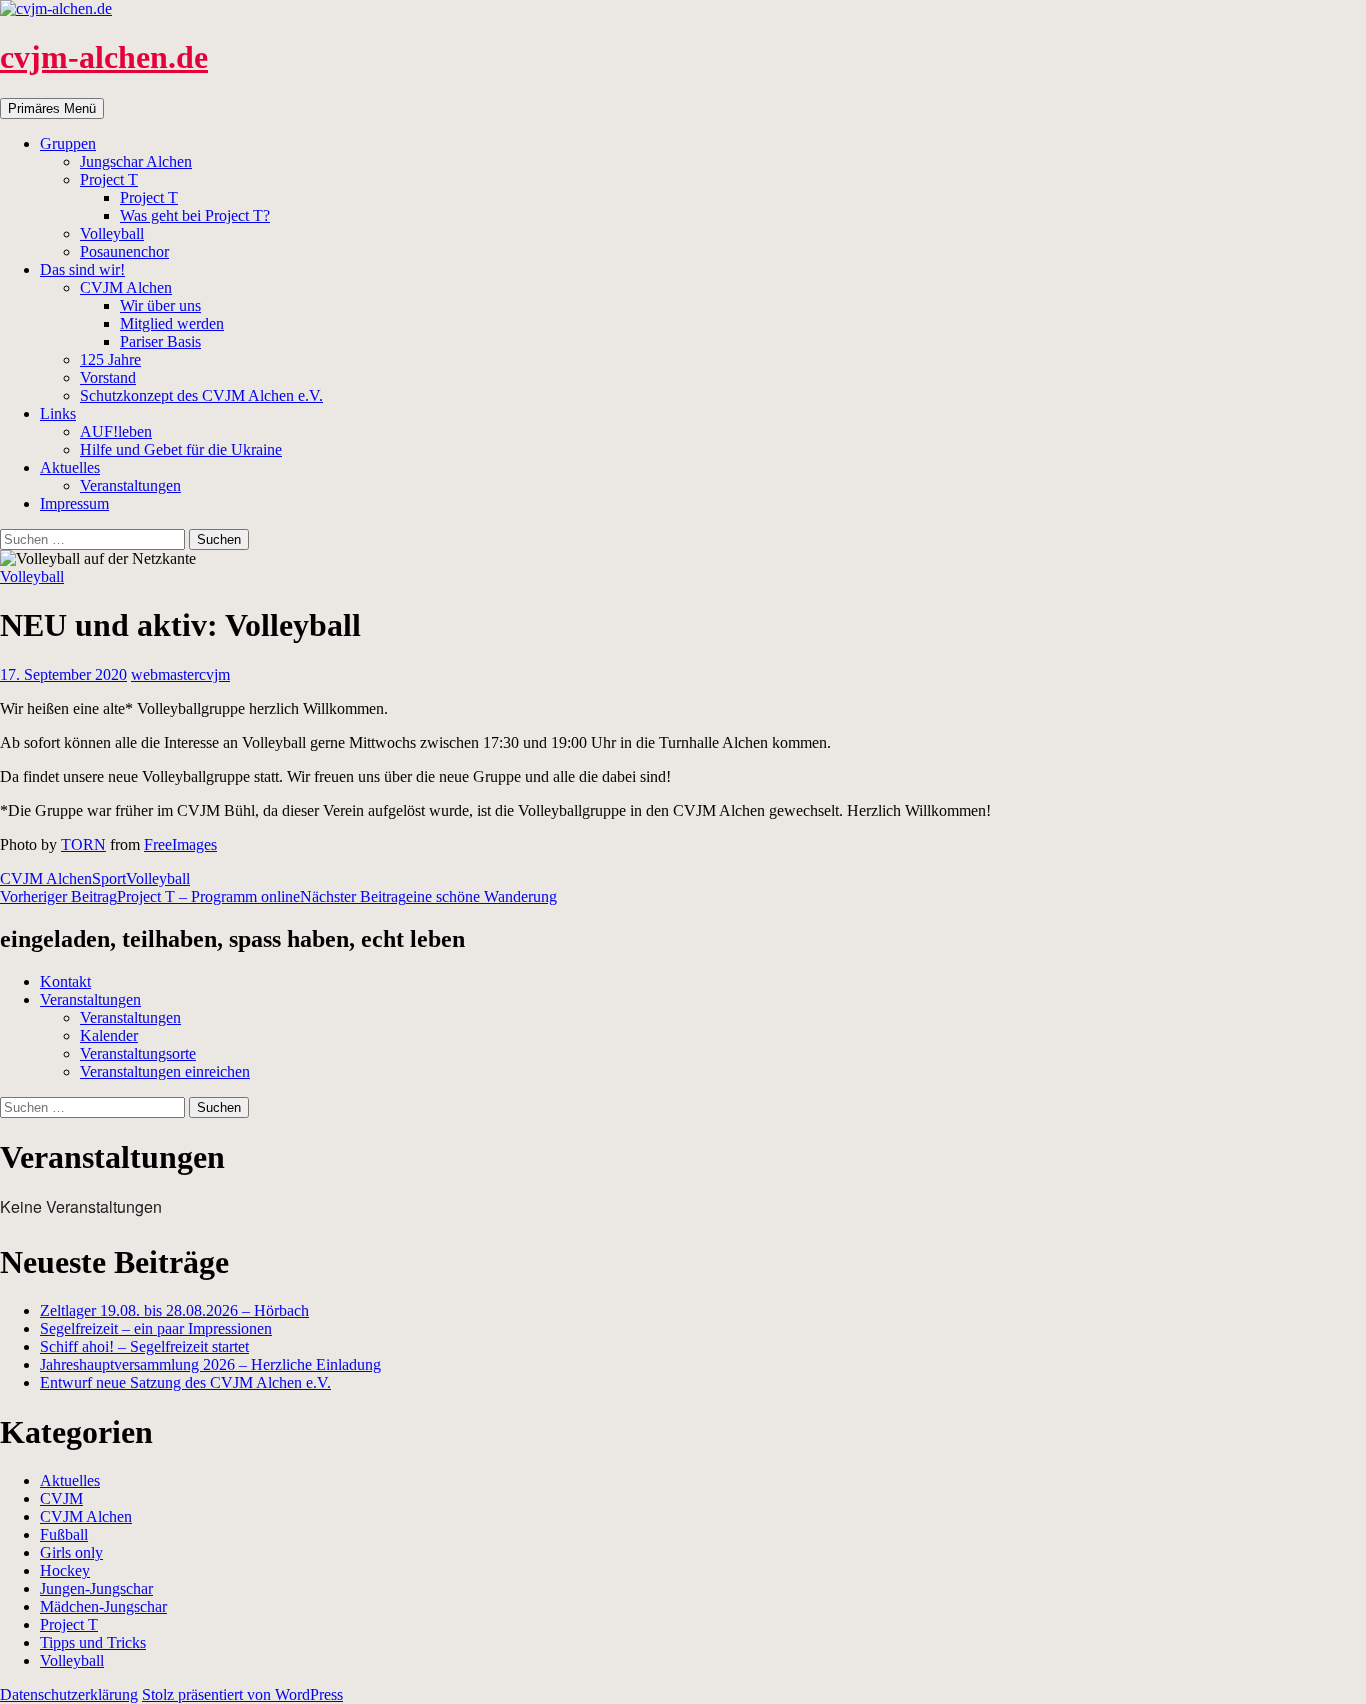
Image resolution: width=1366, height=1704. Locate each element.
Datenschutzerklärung (69, 1694)
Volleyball (112, 233)
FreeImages (180, 844)
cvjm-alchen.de (104, 57)
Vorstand (108, 377)
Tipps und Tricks (93, 1642)
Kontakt (65, 981)
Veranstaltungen (130, 485)
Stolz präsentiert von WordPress (242, 1694)
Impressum (74, 503)
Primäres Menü (52, 108)
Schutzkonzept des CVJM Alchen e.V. (201, 395)
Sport (109, 878)
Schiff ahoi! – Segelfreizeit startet (144, 1346)
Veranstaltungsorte (138, 1053)
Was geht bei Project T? (195, 215)
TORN (83, 844)
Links (58, 413)
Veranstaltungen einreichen (165, 1071)
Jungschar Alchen (136, 161)
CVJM (61, 1498)
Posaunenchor (124, 251)
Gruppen (68, 143)
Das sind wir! (82, 269)
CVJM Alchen (126, 287)
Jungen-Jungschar (96, 1588)
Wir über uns (160, 305)
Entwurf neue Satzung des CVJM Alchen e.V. (185, 1382)
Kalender (109, 1035)
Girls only (71, 1552)
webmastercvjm (180, 674)
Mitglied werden (172, 323)
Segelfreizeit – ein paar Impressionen (156, 1328)
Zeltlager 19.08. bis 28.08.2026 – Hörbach (174, 1310)
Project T (109, 179)
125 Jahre (110, 359)
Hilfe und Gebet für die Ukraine (181, 449)
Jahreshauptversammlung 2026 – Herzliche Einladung (210, 1364)
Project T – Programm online (150, 896)
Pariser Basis (160, 341)
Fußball (64, 1534)
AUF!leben (116, 431)
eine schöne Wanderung (428, 896)
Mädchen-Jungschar (103, 1606)
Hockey (65, 1570)
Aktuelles (70, 467)
